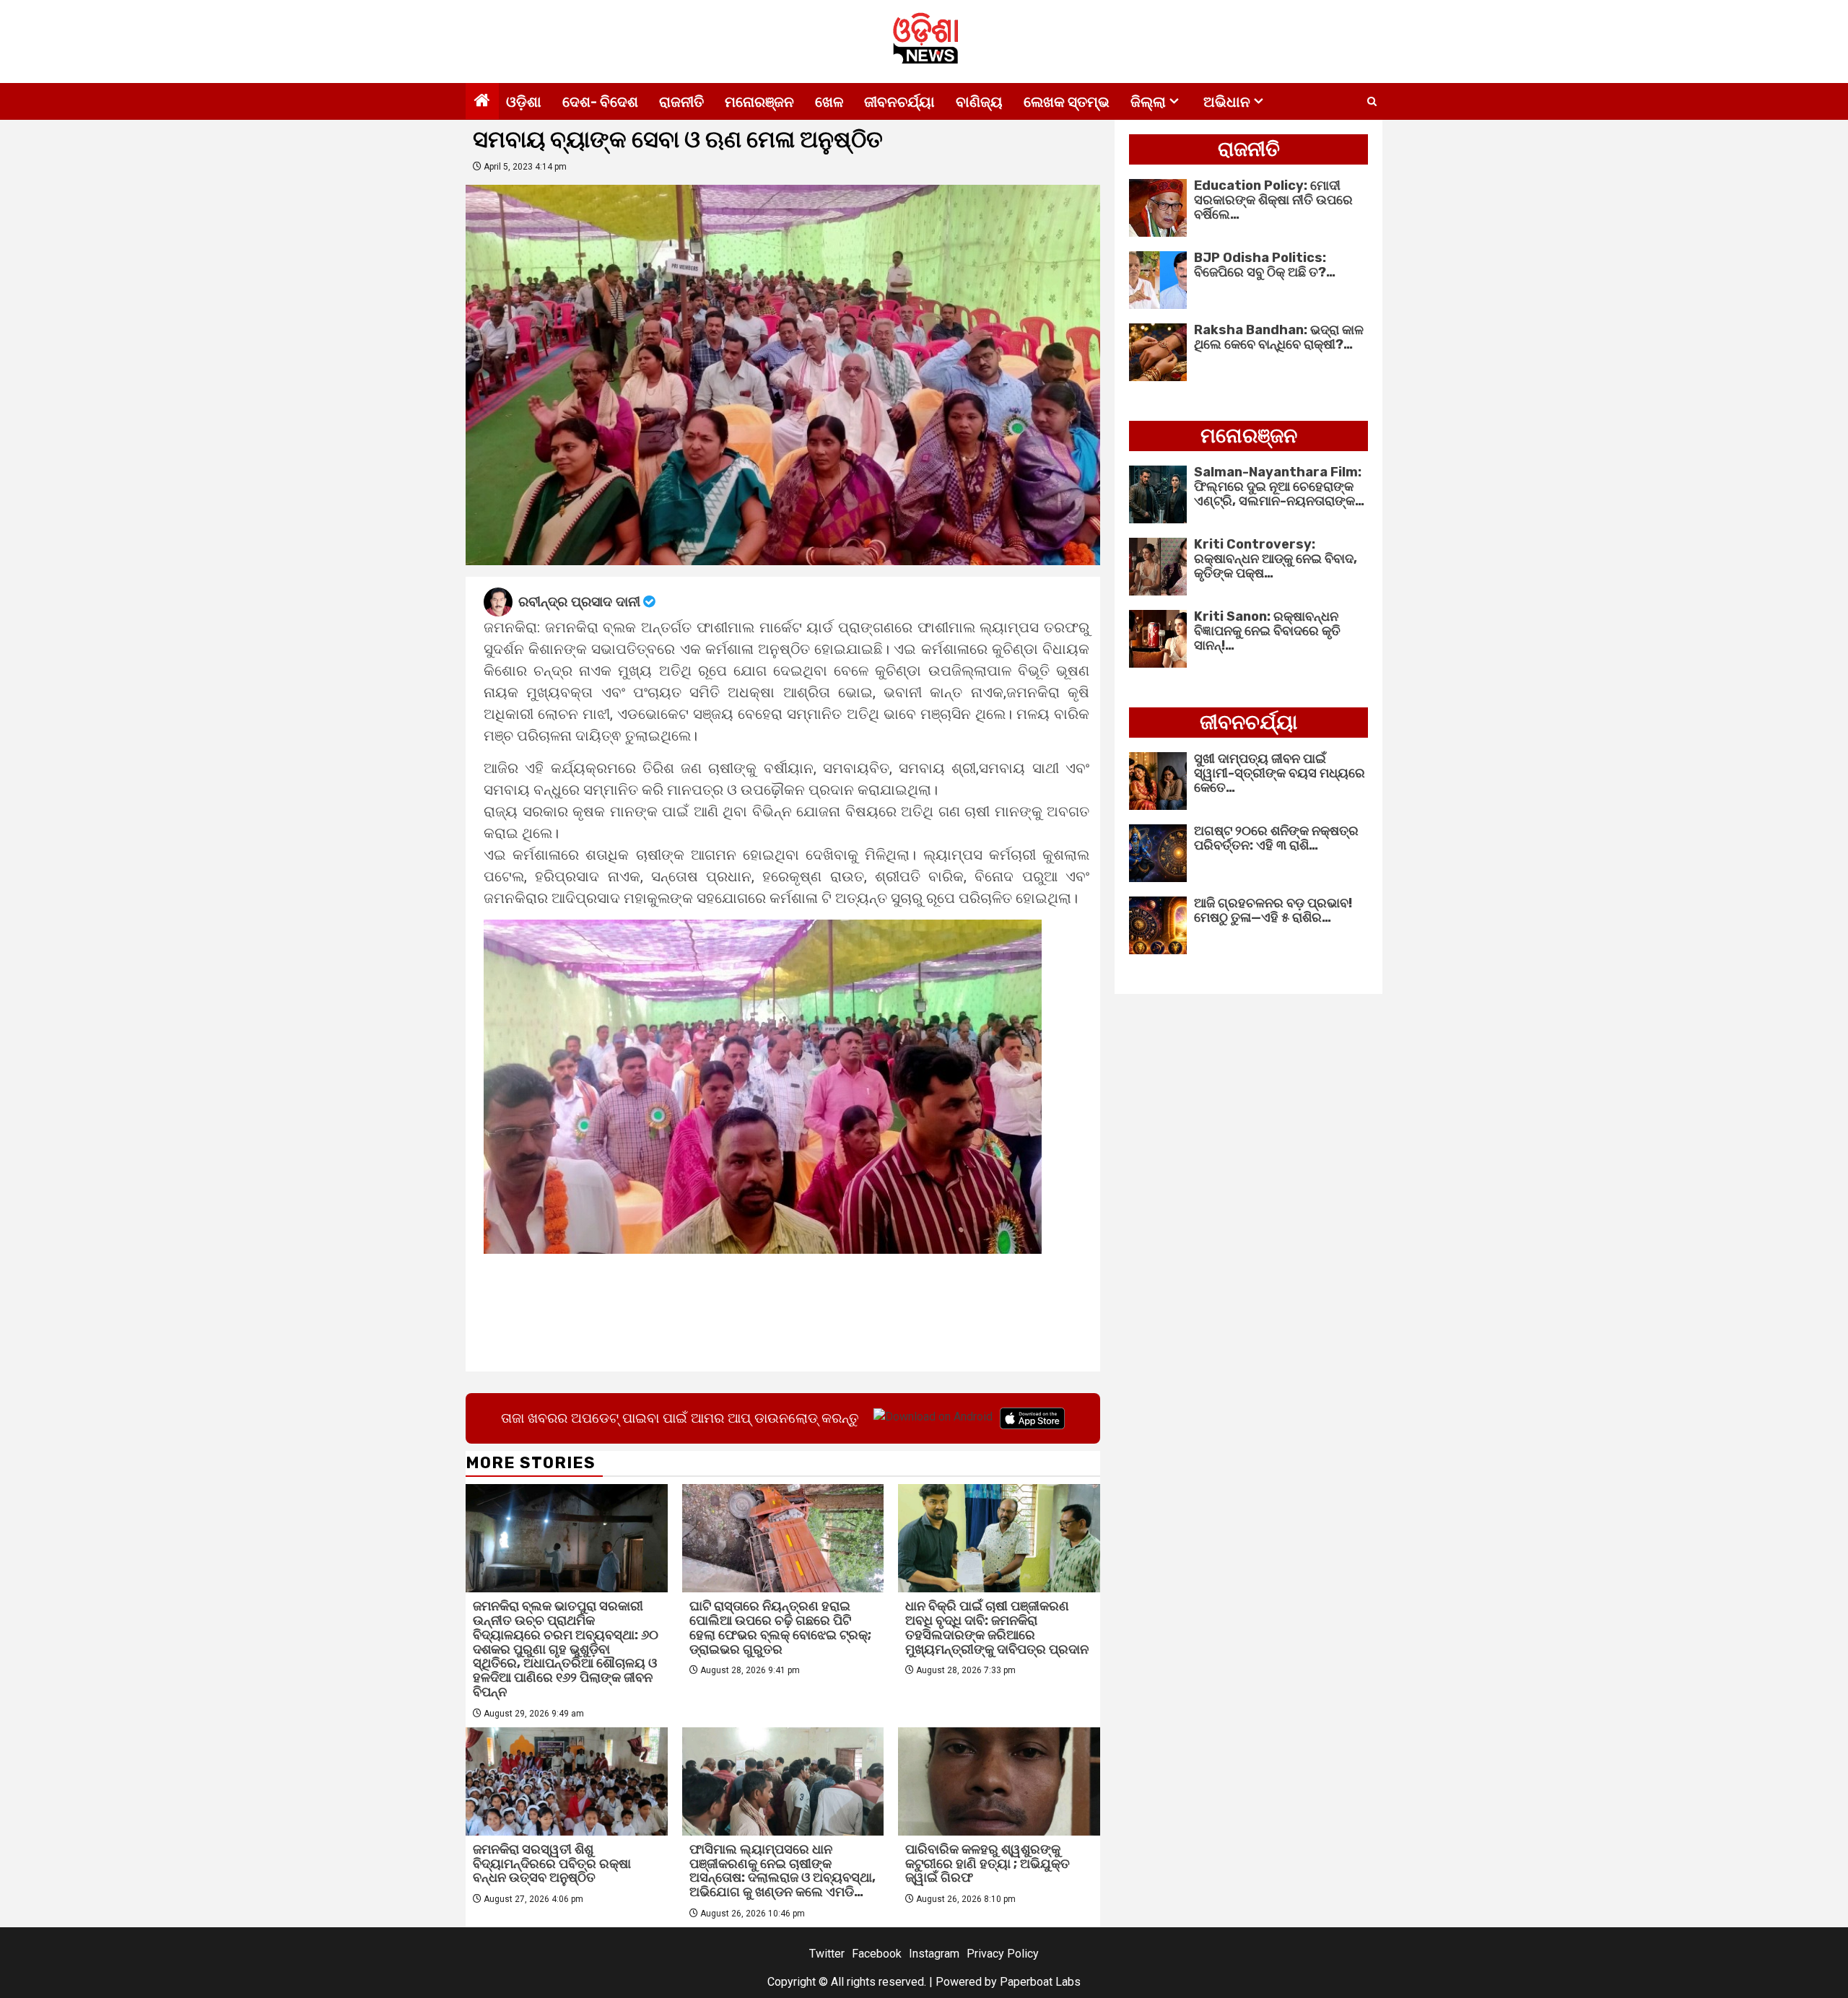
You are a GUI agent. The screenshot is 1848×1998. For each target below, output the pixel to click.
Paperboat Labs (1040, 1982)
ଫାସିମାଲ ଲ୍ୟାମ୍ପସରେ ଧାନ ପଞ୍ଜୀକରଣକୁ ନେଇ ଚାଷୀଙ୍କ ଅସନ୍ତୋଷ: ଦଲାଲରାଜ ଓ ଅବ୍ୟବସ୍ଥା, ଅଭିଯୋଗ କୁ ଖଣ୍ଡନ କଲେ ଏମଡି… (783, 1871)
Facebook (877, 1954)
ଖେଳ (829, 102)
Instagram (934, 1954)
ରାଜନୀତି (681, 102)
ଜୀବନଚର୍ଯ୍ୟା (899, 102)
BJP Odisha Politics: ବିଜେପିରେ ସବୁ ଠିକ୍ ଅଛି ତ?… (1265, 265)
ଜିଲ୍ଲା (1148, 102)
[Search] (1372, 102)
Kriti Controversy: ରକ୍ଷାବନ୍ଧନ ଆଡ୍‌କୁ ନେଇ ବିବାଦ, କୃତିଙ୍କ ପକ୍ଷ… (1276, 559)
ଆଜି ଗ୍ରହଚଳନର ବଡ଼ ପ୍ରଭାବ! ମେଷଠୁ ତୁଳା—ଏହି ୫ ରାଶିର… (1273, 910)
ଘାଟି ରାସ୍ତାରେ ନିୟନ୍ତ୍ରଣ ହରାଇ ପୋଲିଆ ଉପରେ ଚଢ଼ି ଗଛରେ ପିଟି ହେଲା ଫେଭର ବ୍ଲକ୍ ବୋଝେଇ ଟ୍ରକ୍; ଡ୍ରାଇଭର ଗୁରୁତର (780, 1627)
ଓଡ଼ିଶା (524, 102)
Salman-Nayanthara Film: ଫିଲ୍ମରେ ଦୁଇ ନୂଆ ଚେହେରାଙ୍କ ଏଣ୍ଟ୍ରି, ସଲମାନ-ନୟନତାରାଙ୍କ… (1279, 487)
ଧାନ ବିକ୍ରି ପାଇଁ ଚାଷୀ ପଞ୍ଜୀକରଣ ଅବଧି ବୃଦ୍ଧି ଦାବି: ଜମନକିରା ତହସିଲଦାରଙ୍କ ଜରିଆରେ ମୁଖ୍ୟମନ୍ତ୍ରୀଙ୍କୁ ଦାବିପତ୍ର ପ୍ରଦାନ (997, 1627)
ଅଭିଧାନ (1227, 102)
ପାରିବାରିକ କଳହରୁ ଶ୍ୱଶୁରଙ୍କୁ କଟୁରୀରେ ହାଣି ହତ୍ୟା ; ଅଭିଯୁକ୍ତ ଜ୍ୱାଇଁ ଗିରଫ (988, 1864)
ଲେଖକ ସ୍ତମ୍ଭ (1067, 102)
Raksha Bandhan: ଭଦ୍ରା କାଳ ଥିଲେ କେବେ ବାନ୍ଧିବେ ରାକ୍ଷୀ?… (1279, 337)
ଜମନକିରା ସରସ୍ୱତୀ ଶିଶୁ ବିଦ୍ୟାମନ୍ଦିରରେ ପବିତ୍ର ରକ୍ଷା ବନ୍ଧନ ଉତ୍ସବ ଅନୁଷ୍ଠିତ (552, 1864)
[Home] (482, 102)
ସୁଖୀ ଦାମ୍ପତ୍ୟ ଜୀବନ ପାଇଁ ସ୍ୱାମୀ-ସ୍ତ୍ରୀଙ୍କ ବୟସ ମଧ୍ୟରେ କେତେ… (1280, 773)
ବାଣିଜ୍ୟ (979, 102)
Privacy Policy (1003, 1954)
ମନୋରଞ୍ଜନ (759, 102)
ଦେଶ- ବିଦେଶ (600, 102)
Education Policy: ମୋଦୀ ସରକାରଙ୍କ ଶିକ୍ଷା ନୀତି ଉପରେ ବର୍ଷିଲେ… (1273, 200)
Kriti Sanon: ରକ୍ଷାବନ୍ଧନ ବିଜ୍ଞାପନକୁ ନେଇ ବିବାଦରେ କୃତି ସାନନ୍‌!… (1267, 631)
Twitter (827, 1954)
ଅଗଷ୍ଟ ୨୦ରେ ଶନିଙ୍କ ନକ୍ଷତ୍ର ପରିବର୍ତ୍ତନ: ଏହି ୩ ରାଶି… (1276, 838)
